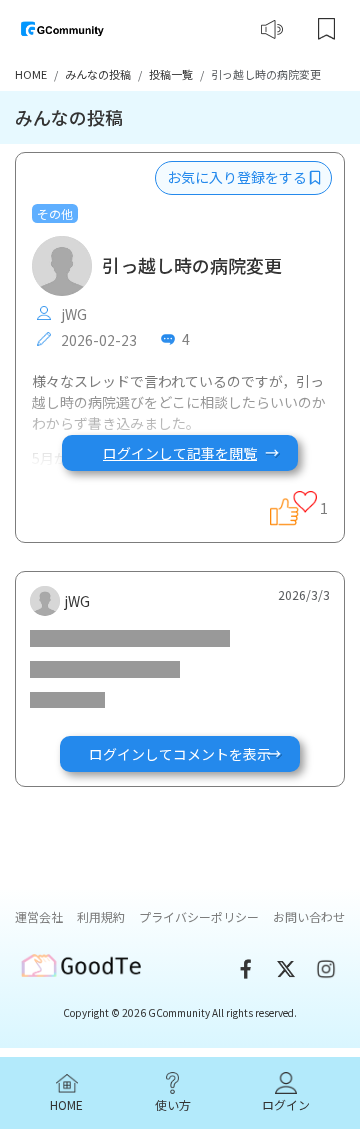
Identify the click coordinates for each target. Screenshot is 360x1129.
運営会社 (39, 916)
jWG (72, 314)
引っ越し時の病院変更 (192, 266)
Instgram (326, 969)
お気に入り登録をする (238, 177)
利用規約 (101, 916)
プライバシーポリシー (199, 916)
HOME (31, 74)
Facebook (246, 969)
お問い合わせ (309, 916)
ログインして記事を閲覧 (180, 453)
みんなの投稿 (98, 74)
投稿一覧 (171, 74)
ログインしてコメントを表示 (180, 754)
